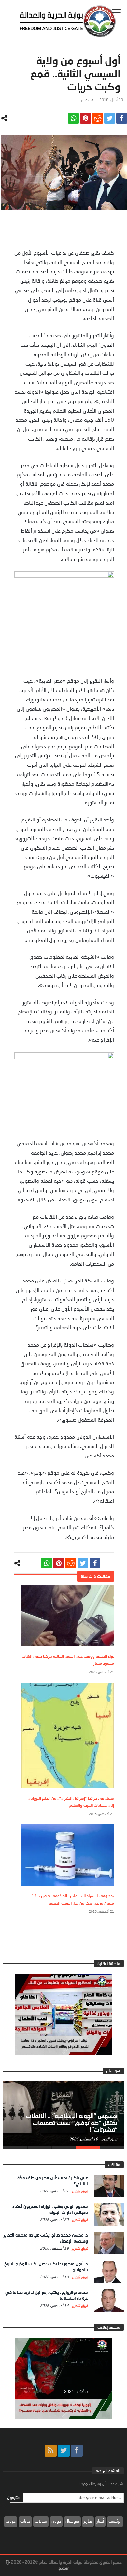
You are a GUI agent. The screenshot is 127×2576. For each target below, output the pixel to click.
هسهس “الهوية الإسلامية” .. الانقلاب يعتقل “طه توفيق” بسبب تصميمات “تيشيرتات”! (71, 2123)
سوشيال (72, 2521)
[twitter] (110, 118)
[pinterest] (85, 118)
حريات (11, 2521)
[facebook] (122, 118)
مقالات (41, 2521)
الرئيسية (115, 2521)
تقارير (85, 100)
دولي (56, 2521)
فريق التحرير (109, 2139)
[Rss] (51, 2451)
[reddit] (98, 118)
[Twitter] (64, 2451)
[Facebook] (77, 2451)
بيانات (25, 2521)
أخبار (100, 2521)
